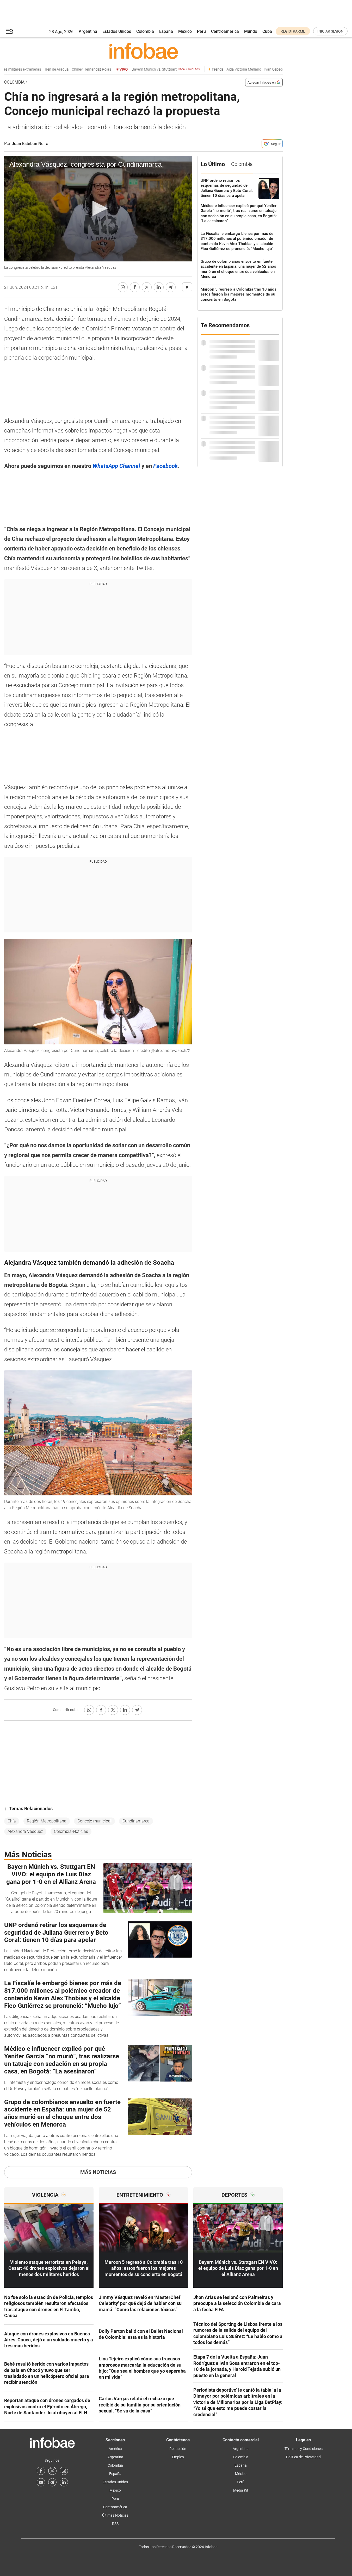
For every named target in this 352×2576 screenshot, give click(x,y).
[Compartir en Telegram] (171, 287)
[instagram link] (64, 2471)
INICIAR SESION (330, 31)
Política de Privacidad (303, 2457)
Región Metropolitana (47, 1821)
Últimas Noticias (115, 2515)
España (166, 31)
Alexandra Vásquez (25, 1831)
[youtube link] (41, 2482)
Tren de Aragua (39, 69)
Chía (12, 1821)
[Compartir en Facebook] (135, 287)
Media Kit (241, 2490)
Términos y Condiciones (304, 2449)
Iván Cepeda (257, 69)
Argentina (88, 31)
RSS (115, 2524)
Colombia (145, 31)
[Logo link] (143, 51)
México (185, 31)
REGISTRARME (293, 31)
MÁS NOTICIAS (98, 2172)
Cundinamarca (136, 1821)
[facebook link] (41, 2471)
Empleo (178, 2457)
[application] (98, 209)
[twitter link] (52, 2471)
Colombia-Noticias (71, 1831)
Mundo (251, 31)
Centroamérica (225, 31)
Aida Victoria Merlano (226, 69)
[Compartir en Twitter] (147, 287)
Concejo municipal (94, 1821)
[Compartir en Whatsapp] (123, 287)
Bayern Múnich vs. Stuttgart (148, 69)
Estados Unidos (117, 31)
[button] (10, 31)
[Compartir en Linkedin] (159, 287)
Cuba (267, 31)
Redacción (178, 2449)
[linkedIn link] (64, 2482)
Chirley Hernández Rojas (74, 69)
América (115, 2449)
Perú (201, 31)
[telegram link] (52, 2482)
